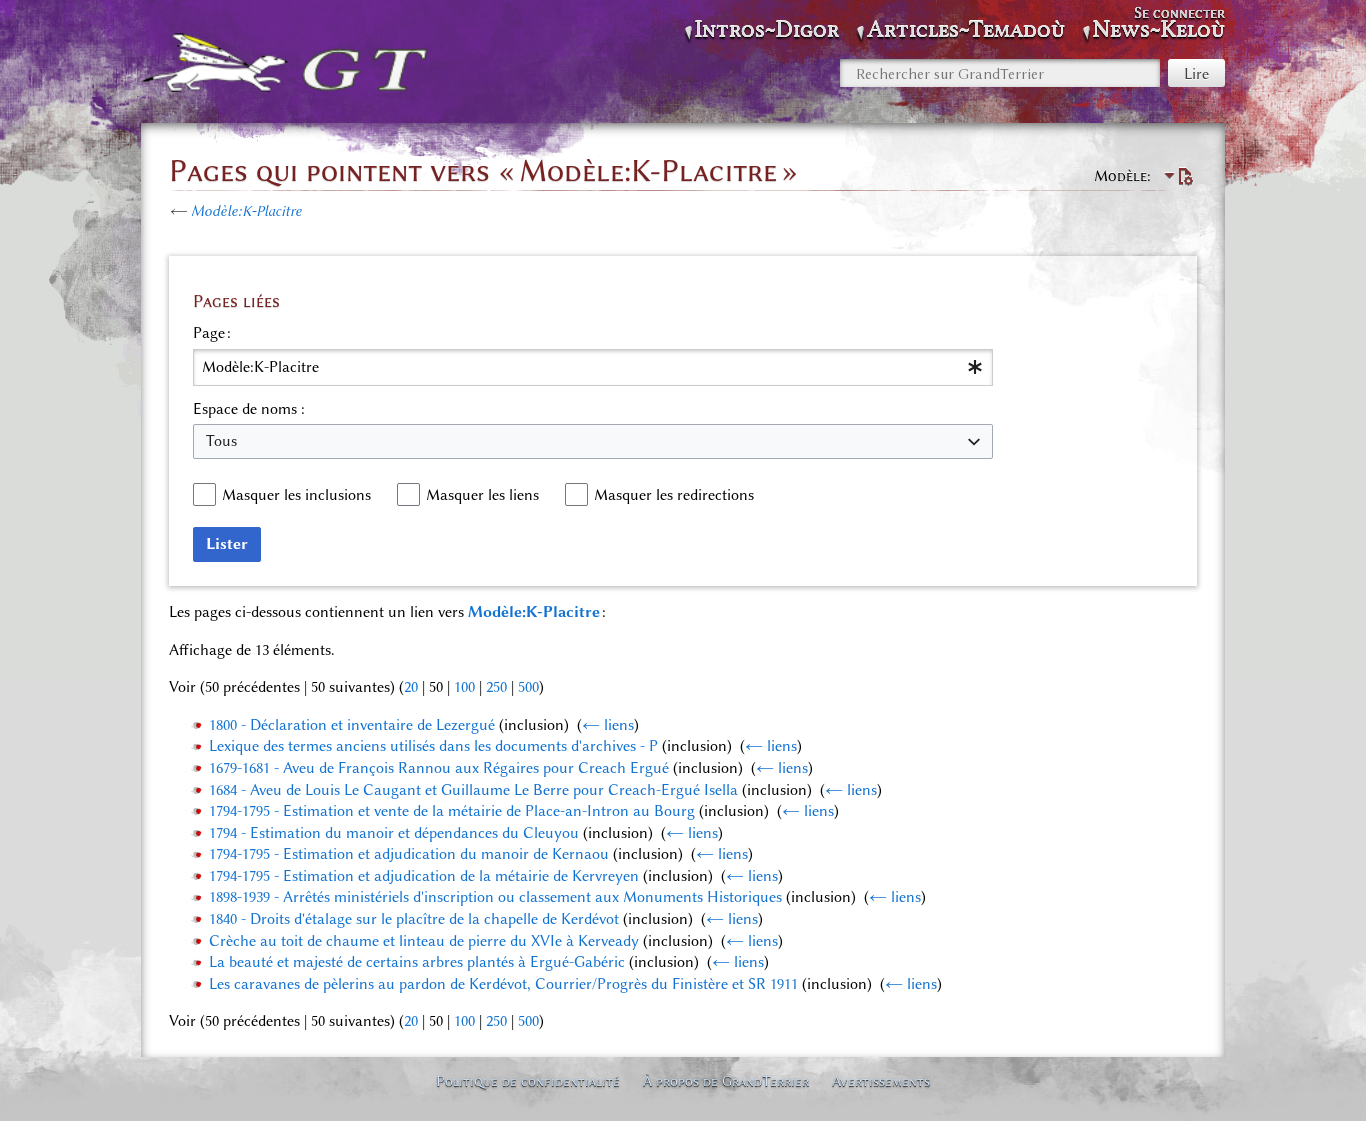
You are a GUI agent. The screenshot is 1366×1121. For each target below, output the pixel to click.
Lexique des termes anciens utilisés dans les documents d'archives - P (433, 746)
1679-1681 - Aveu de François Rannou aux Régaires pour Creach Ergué (439, 768)
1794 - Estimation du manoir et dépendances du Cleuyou (394, 833)
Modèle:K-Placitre (246, 211)
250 (496, 687)
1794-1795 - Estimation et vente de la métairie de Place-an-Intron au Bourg (452, 811)
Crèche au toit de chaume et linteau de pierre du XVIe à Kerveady (424, 941)
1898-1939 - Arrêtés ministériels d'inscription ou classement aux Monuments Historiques (495, 897)
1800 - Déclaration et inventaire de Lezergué (352, 725)
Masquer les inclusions (296, 495)
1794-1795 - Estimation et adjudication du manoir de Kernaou (409, 854)
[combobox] (593, 367)
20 (411, 687)
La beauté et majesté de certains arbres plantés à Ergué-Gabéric (417, 962)
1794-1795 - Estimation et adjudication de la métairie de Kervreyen (424, 876)
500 (528, 687)
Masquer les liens (482, 495)
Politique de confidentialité (528, 1081)
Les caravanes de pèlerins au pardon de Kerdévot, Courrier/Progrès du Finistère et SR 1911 (503, 984)
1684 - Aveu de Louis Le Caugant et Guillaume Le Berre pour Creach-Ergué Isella (473, 790)
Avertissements (881, 1081)
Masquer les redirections (674, 495)
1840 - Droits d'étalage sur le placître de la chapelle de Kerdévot (414, 919)
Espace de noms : (249, 409)
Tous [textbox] (221, 441)
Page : (212, 333)
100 (464, 687)
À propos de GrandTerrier (726, 1081)
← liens (608, 725)
